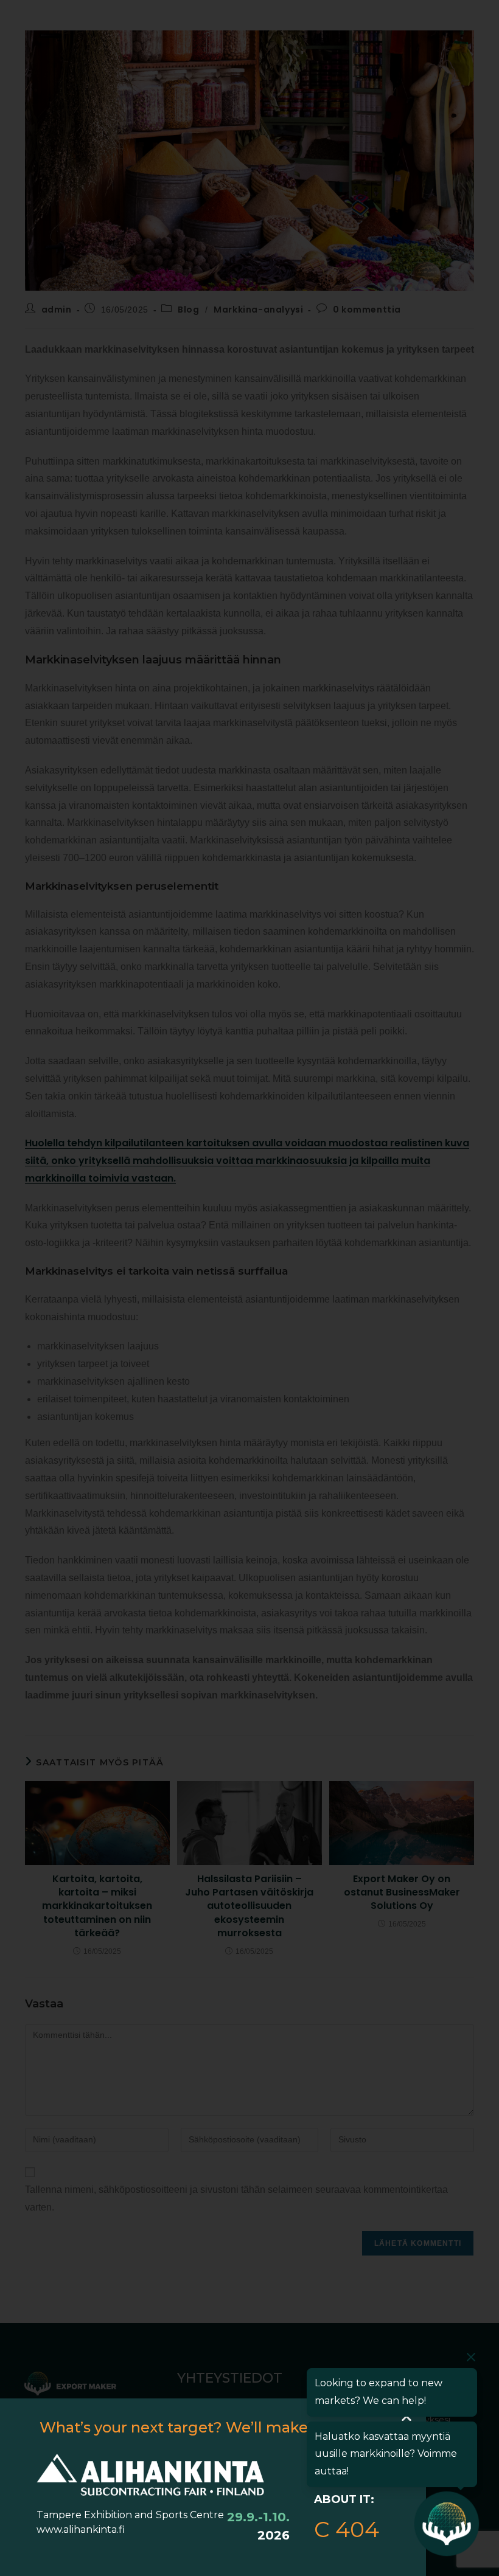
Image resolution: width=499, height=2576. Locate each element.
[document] (249, 1288)
